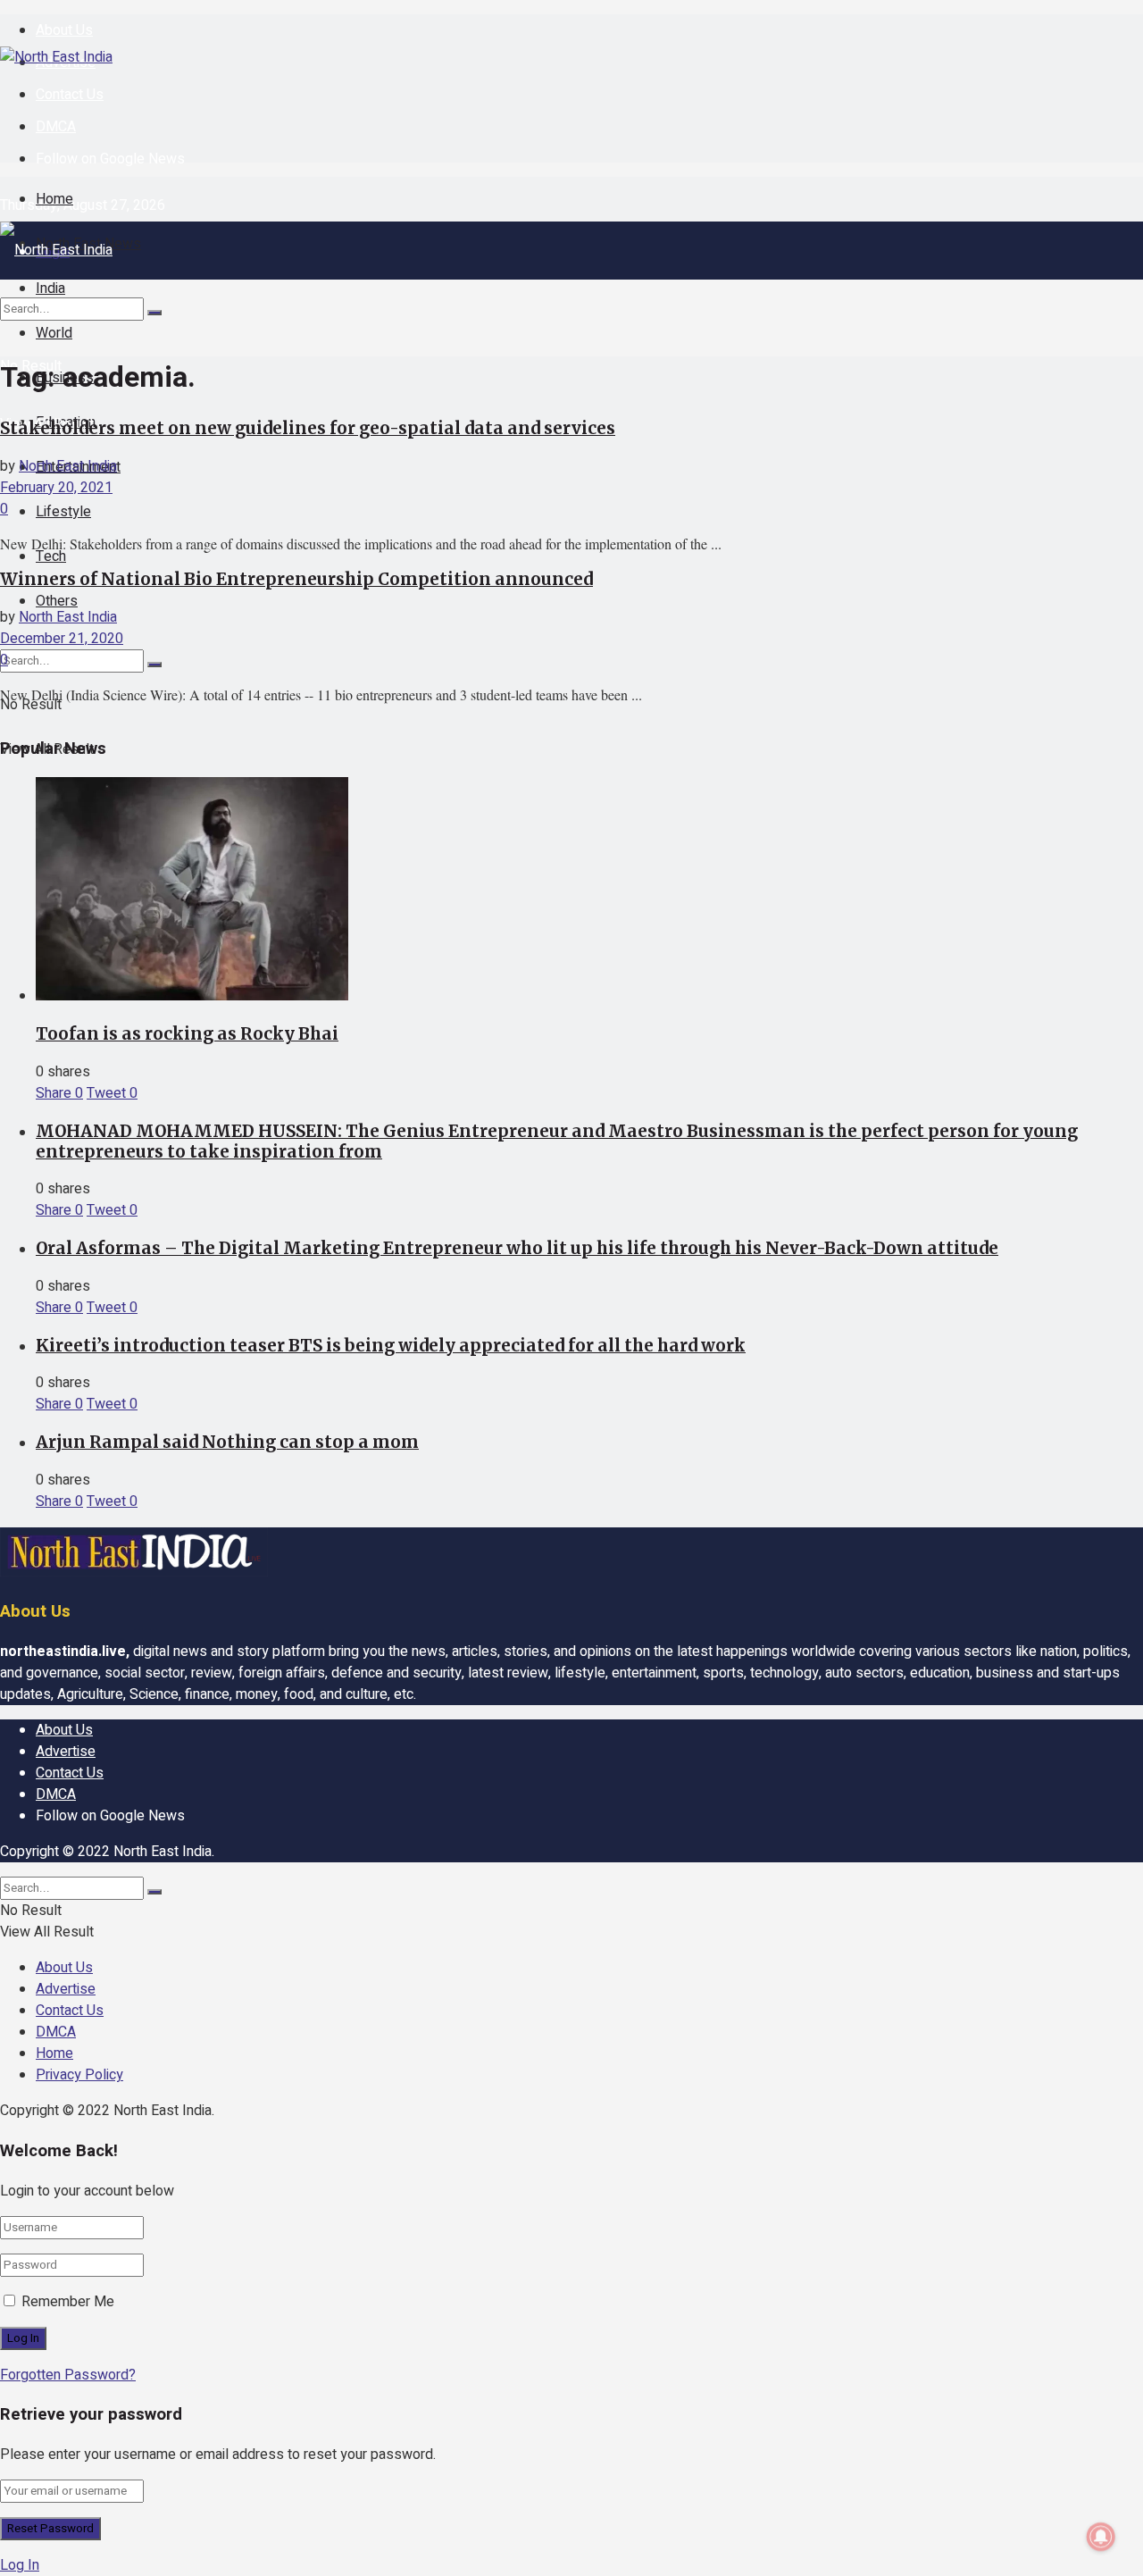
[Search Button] (154, 665)
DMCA (56, 127)
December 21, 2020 (62, 639)
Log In (20, 2565)
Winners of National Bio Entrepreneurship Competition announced (296, 579)
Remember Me (68, 2302)
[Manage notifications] (1101, 2537)
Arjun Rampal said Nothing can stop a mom (227, 1442)
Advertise (66, 1752)
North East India (68, 466)
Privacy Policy (79, 2075)
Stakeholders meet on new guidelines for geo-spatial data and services (308, 428)
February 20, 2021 (56, 488)
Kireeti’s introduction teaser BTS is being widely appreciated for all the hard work (391, 1346)
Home (54, 199)
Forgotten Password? (68, 2375)
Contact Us (70, 95)
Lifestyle (63, 512)
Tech (51, 556)
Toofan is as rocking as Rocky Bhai (187, 1034)
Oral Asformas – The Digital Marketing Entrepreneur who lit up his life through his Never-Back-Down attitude (517, 1248)
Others (57, 601)
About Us (64, 30)
